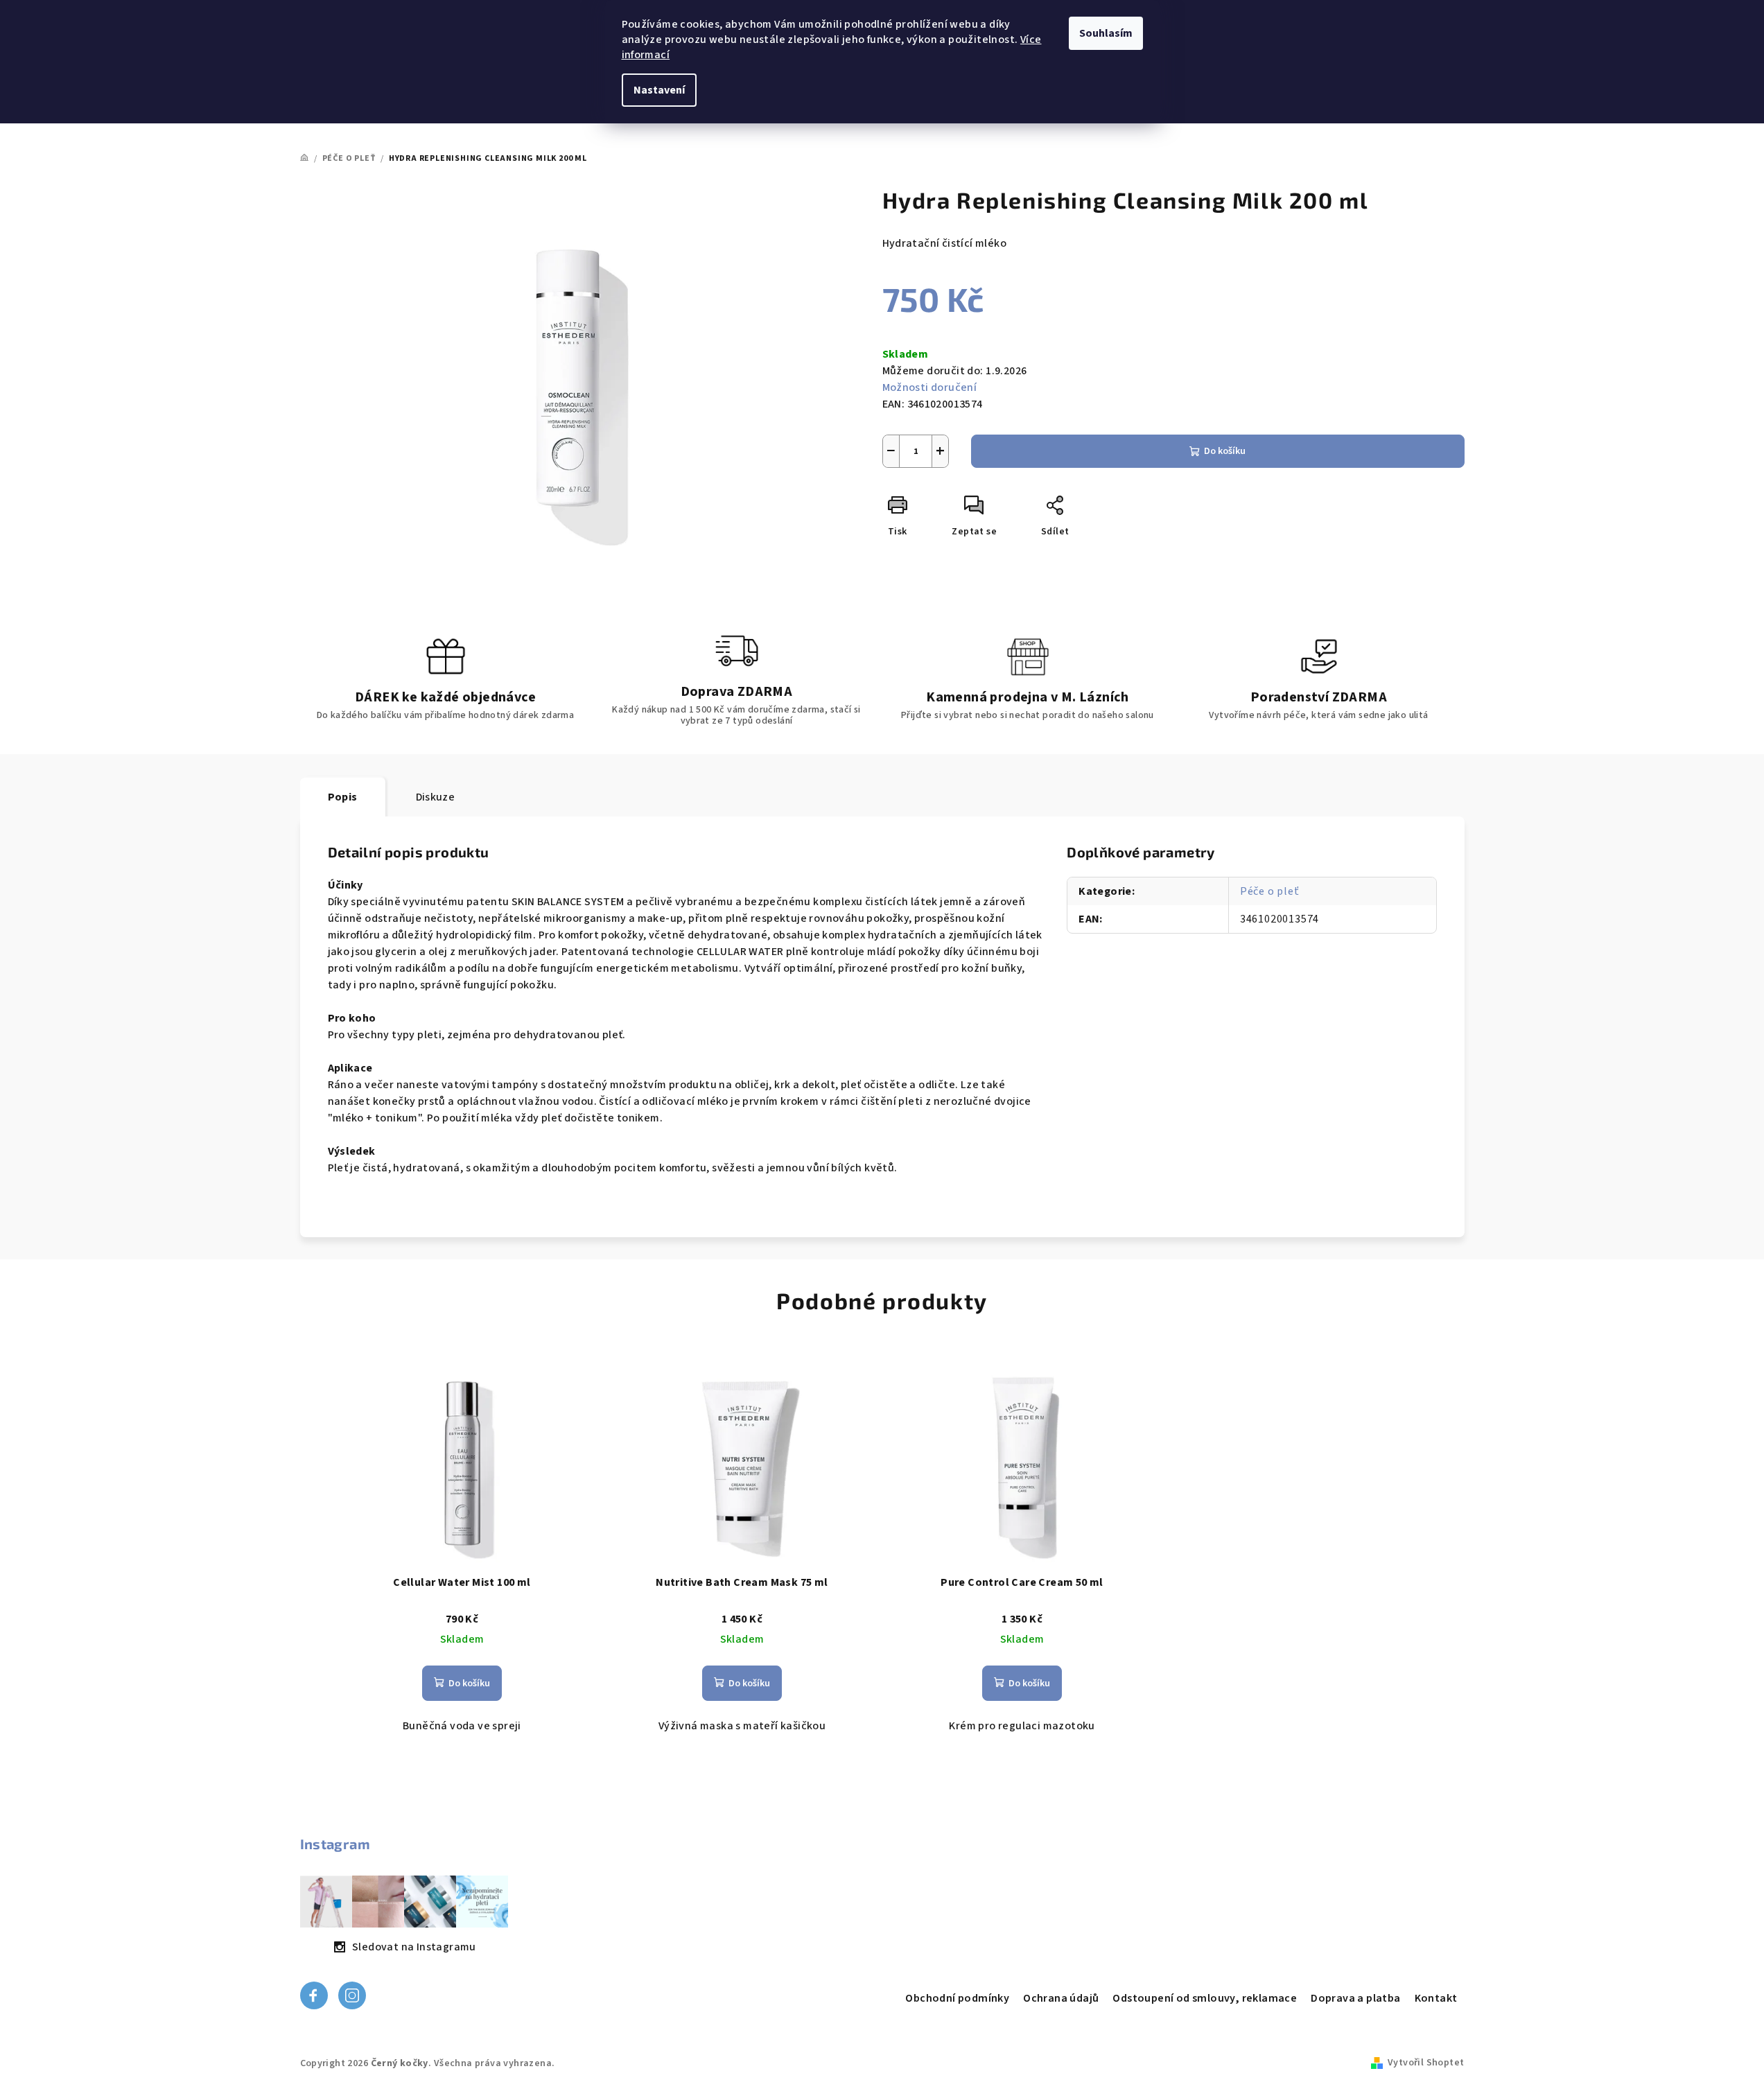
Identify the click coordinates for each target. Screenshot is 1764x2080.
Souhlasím (1106, 33)
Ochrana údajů (1061, 1998)
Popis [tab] (343, 797)
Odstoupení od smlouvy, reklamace (1205, 1998)
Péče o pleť (1270, 891)
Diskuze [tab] (436, 797)
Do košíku (1225, 451)
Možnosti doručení (930, 387)
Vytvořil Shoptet (1426, 2063)
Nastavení (659, 90)
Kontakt (1436, 1998)
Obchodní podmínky (957, 1998)
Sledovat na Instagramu (414, 1947)
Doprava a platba (1355, 1998)
